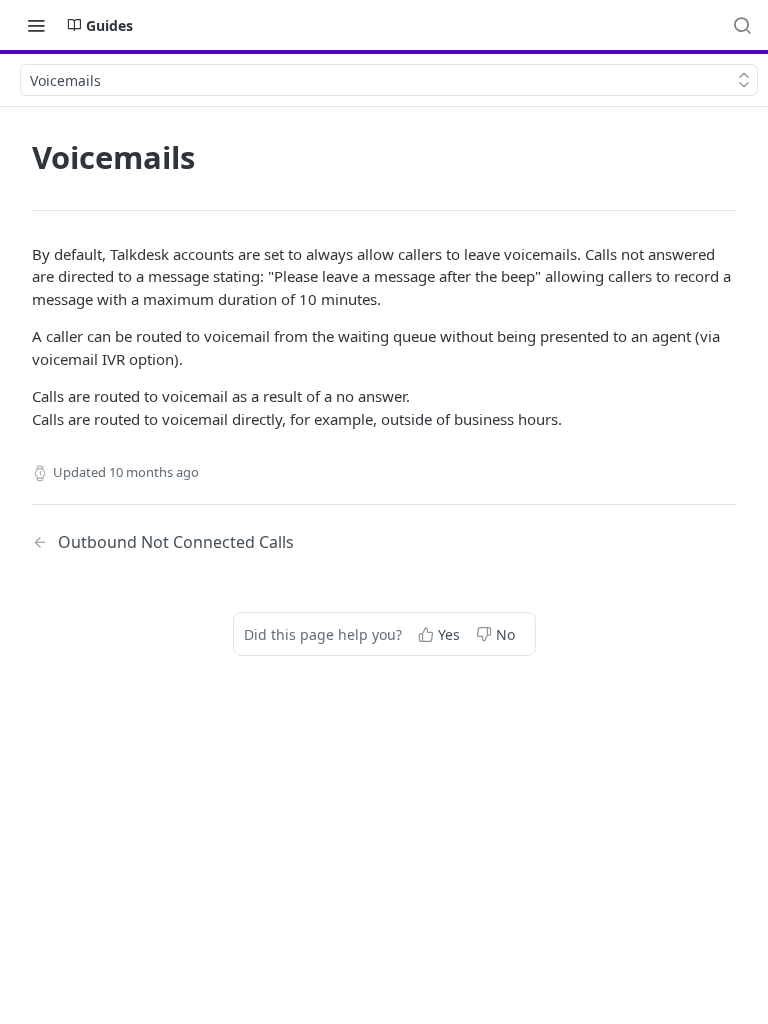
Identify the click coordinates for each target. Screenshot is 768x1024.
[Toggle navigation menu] (36, 25)
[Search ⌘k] (742, 25)
